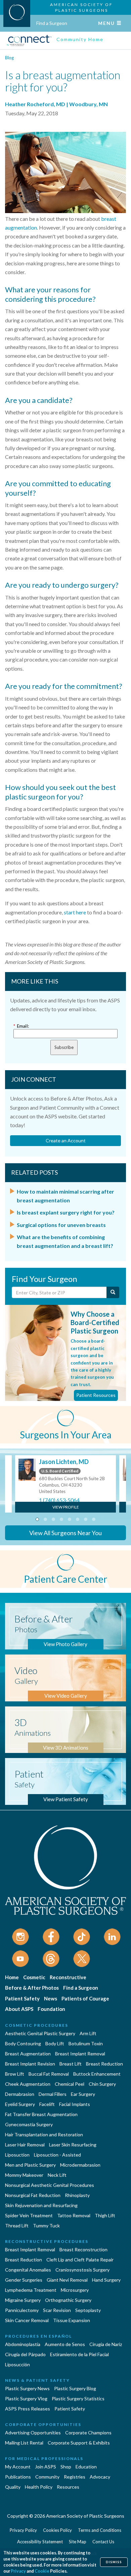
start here (75, 912)
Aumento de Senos (65, 2344)
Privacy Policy (23, 2530)
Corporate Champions (88, 2433)
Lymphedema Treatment (31, 2290)
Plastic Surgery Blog (75, 2388)
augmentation (21, 227)
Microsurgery (75, 2290)
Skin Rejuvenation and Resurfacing (41, 2205)
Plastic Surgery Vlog (26, 2398)
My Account (18, 2467)
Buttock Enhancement (97, 2074)
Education (86, 2467)
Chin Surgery (102, 2084)
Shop (66, 2467)
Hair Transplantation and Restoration (44, 2134)
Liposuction (17, 2155)
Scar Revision (57, 2310)
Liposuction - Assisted (57, 2155)
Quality (13, 2487)
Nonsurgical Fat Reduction (33, 2195)
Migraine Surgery (23, 2300)
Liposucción (17, 2364)
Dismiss (114, 2562)
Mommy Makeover (24, 2175)
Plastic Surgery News (27, 2388)
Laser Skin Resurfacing (73, 2145)
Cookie (42, 2571)
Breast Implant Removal (80, 2054)
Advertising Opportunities (33, 2433)
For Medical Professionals (44, 2458)
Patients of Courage (85, 1998)
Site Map (78, 2542)
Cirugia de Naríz (106, 2344)
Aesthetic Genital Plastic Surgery (40, 2033)
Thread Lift (17, 2226)
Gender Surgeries (24, 2280)
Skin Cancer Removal (27, 2320)
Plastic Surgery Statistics (78, 2398)
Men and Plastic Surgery (30, 2165)
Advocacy (100, 2477)
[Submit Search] (113, 1292)
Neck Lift (57, 2175)
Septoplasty (88, 2310)
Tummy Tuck (46, 2226)
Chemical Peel (70, 2084)
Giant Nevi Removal (67, 2280)
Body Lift (55, 2043)
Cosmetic (34, 1977)
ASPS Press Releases (28, 2409)
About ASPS (19, 2009)
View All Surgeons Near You (65, 1533)
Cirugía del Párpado (25, 2354)
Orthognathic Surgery (68, 2300)
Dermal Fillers (53, 2094)
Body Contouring (23, 2043)
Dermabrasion (20, 2094)
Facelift (47, 2104)
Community (47, 2477)
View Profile (66, 1507)
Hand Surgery (106, 2280)
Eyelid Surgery (20, 2104)
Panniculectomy (22, 2310)
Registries (75, 2477)
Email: (21, 1026)
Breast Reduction (104, 2064)
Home (12, 1977)
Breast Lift (71, 2064)
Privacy (18, 2571)
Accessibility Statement (40, 2542)
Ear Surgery (83, 2094)
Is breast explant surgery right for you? (66, 1212)
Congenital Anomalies (28, 2270)
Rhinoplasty (77, 2195)
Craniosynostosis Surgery (82, 2270)
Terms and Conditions (100, 2530)
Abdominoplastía (23, 2344)
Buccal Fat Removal (49, 2074)
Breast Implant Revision (30, 2064)
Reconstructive (68, 1977)
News (51, 1998)
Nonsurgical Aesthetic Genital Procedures (50, 2185)
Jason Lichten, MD (64, 1462)
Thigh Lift (105, 2215)
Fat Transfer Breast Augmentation (41, 2114)
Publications (18, 2477)
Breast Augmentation (28, 2054)
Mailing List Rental (24, 2443)
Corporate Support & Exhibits (79, 2443)
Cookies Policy (57, 2530)
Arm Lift (88, 2033)
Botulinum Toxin (86, 2043)
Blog (9, 58)
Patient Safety (22, 1998)
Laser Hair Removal (25, 2145)
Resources (68, 2487)
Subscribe (64, 1047)
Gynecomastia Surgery (29, 2124)
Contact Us (103, 2542)
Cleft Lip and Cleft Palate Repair (80, 2260)
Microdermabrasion (80, 2165)
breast (109, 219)
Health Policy (39, 2487)
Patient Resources (96, 1395)
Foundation (51, 2009)
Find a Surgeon (52, 23)
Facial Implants (75, 2104)
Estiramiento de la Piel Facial (79, 2354)
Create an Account (66, 1140)
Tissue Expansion (72, 2320)
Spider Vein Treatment (29, 2215)
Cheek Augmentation (28, 2084)
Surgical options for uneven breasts (61, 1225)
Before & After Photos (32, 1988)
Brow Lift (15, 2074)
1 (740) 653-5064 (59, 1500)
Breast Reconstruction (83, 2249)
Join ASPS (46, 2467)
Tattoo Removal (74, 2215)
